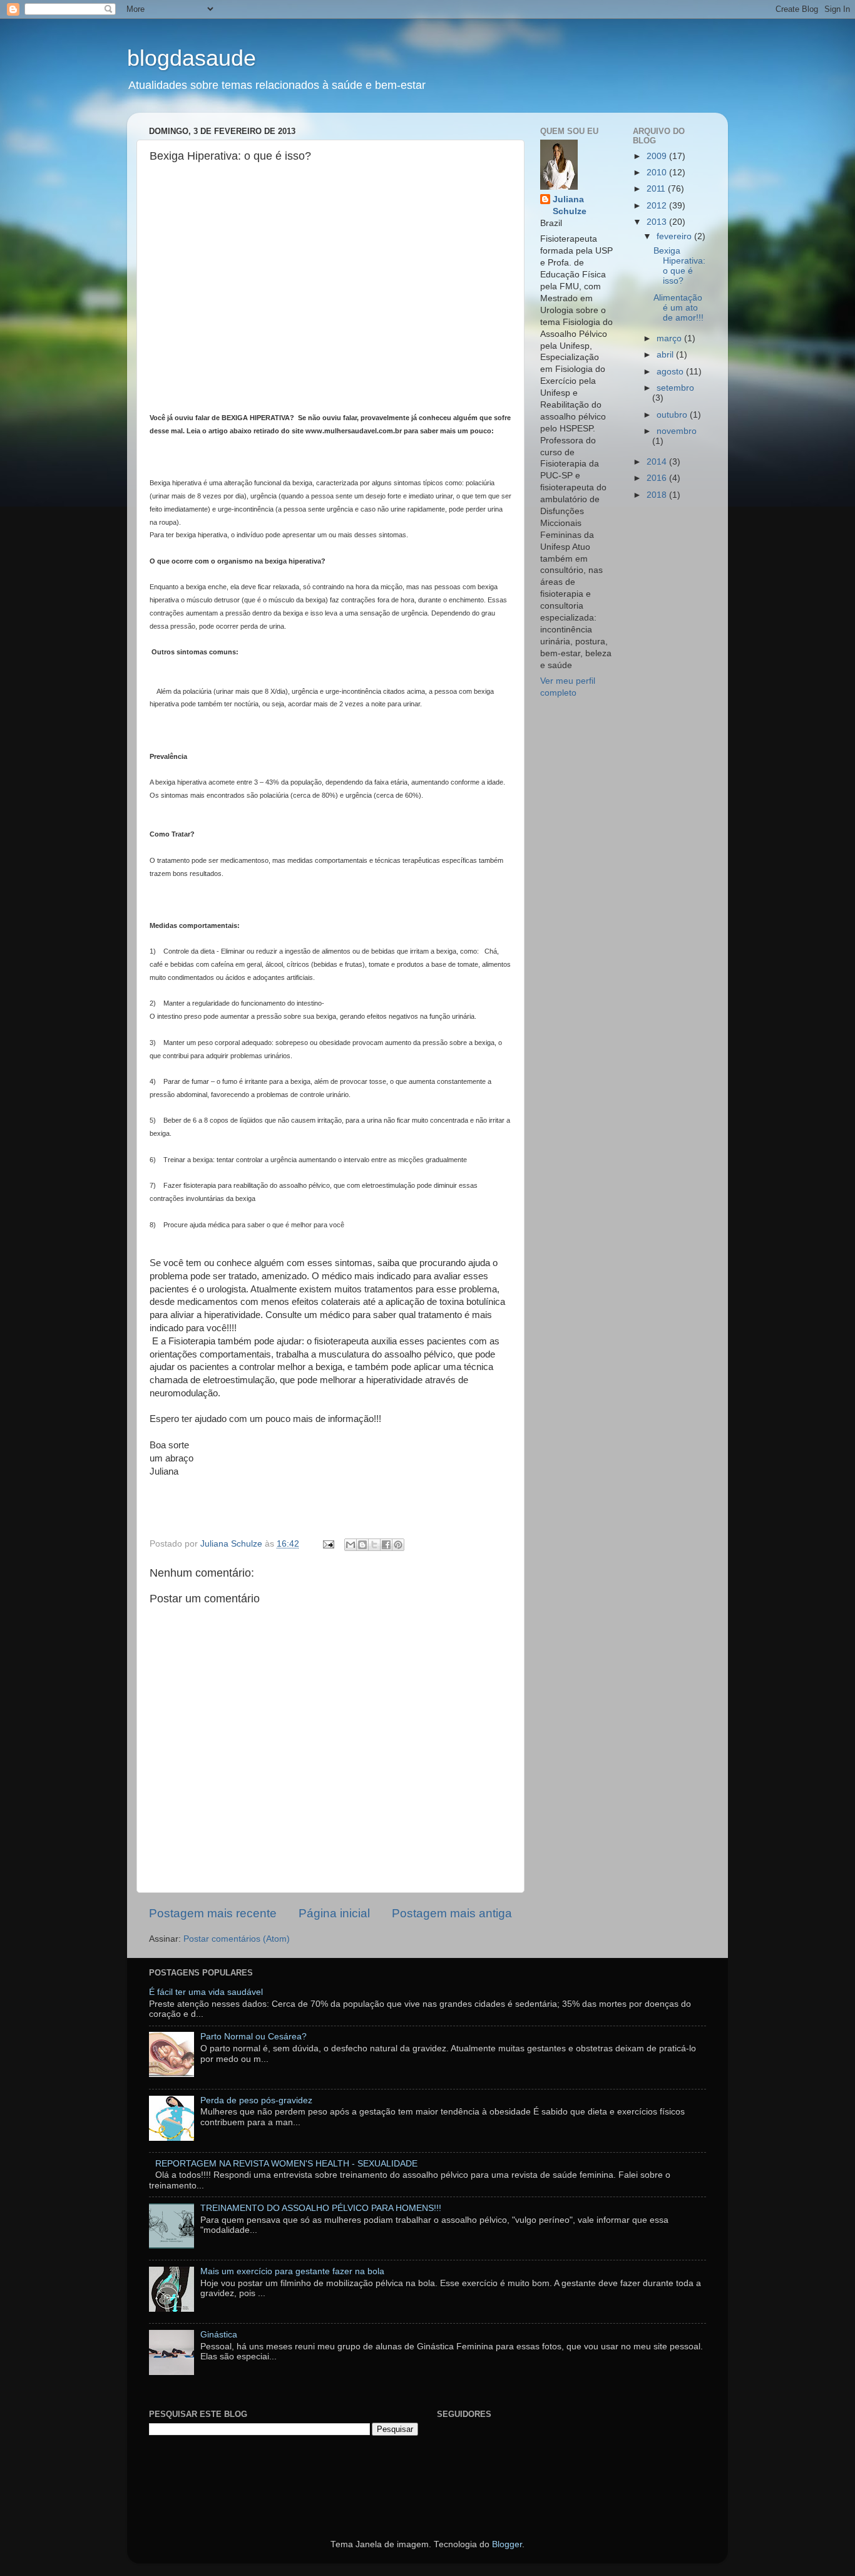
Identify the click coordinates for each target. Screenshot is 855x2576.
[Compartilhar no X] (374, 1545)
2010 (658, 173)
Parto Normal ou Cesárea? (253, 2037)
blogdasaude (192, 58)
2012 (658, 206)
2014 (658, 462)
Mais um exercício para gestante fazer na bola (292, 2271)
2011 (657, 189)
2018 (658, 495)
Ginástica (219, 2335)
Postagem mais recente (213, 1913)
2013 (658, 222)
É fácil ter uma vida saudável (206, 1992)
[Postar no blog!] (362, 1545)
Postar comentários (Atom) (237, 1939)
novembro (677, 431)
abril (666, 355)
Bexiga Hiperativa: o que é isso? (679, 266)
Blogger (507, 2544)
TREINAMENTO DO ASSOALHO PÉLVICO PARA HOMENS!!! (321, 2208)
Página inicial (334, 1913)
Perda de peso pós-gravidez (256, 2100)
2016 (658, 478)
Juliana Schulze (570, 205)
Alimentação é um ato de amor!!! (678, 308)
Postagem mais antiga (452, 1913)
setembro (675, 388)
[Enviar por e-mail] (351, 1545)
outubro (673, 415)
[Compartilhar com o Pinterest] (398, 1545)
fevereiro (675, 236)
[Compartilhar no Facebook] (386, 1545)
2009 (658, 156)
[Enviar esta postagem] (328, 1544)
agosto (671, 372)
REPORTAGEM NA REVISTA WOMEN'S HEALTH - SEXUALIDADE (286, 2164)
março (670, 338)
